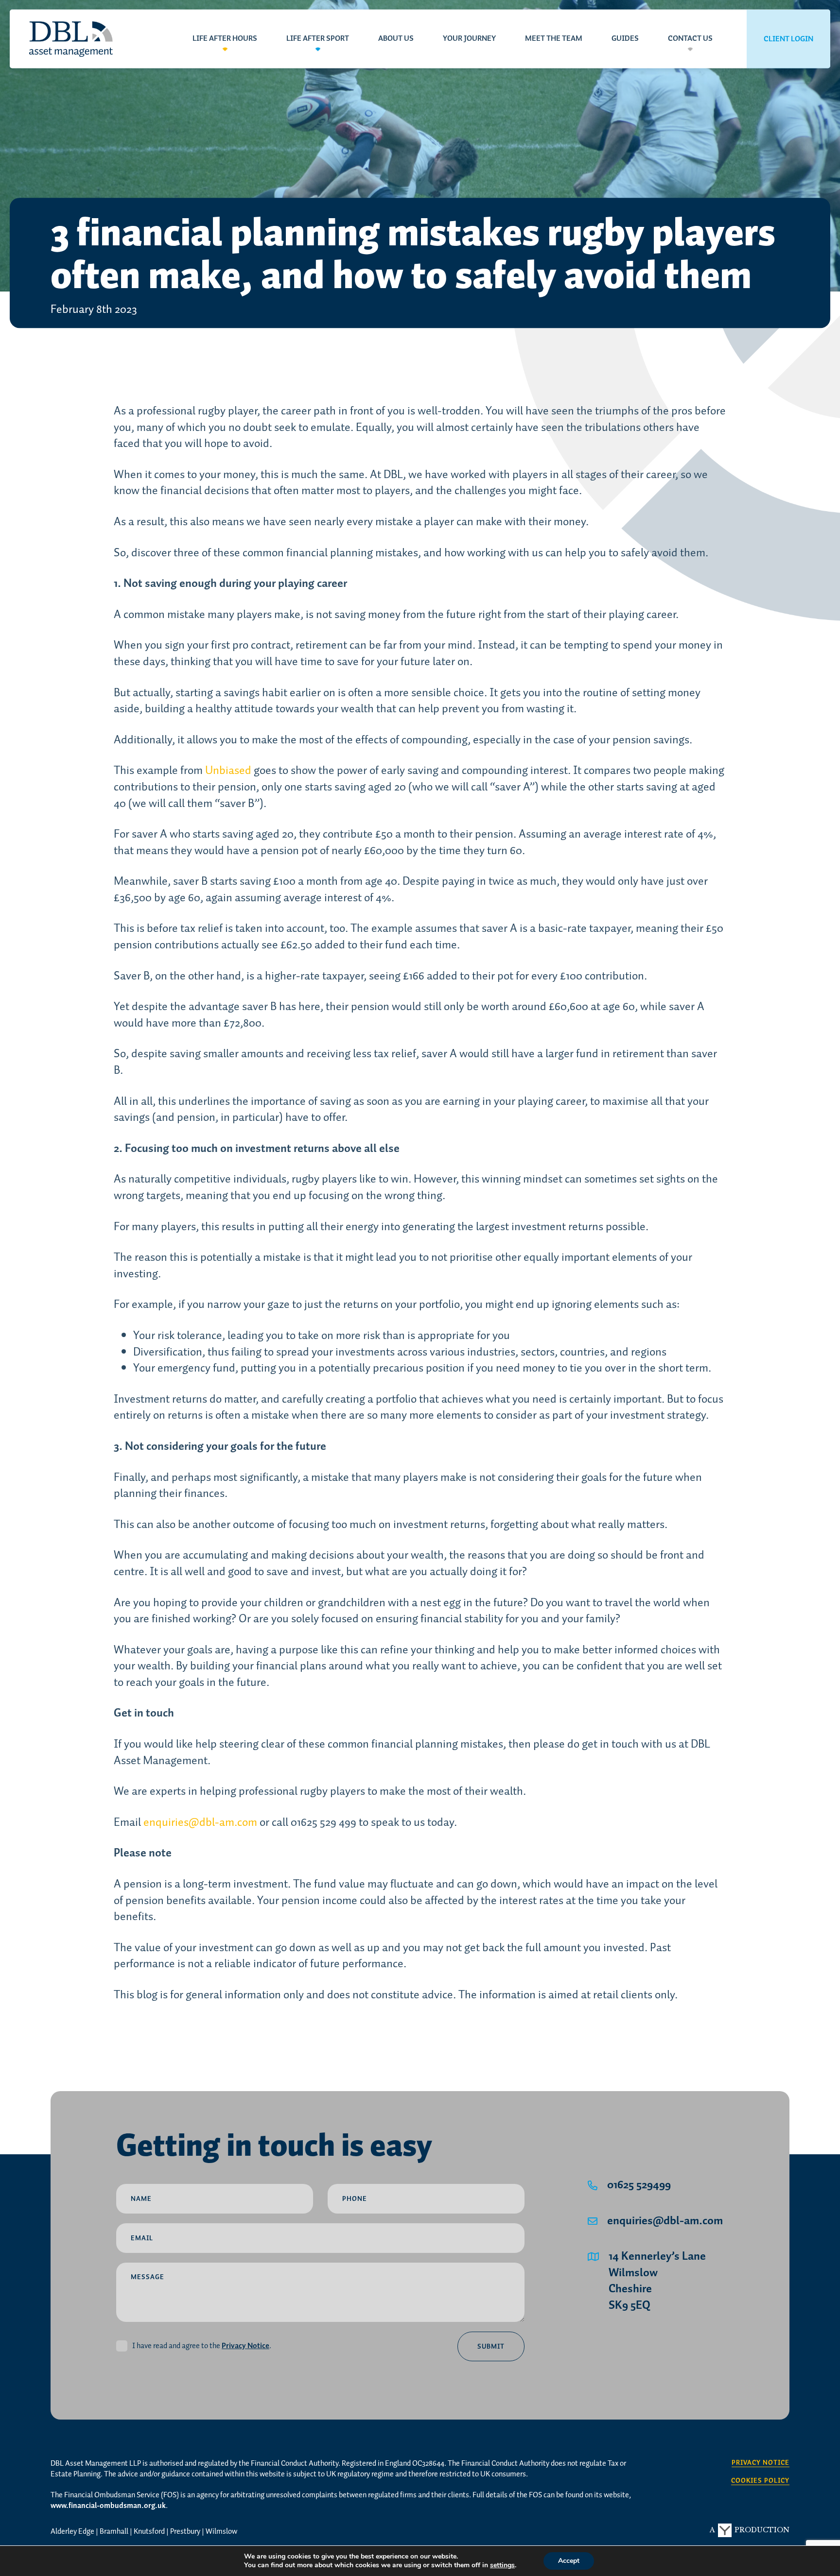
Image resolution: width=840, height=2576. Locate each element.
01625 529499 (639, 2185)
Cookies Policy (760, 2481)
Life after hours (225, 39)
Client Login (788, 39)
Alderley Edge (72, 2532)
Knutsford (149, 2532)
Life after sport (318, 39)
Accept (569, 2561)
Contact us (690, 39)
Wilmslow (221, 2532)
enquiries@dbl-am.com (665, 2221)
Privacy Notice (245, 2346)
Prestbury (185, 2532)
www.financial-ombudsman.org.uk (108, 2506)
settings (502, 2565)
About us (396, 39)
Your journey (469, 39)
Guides (625, 39)
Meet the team (554, 39)
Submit (491, 2347)
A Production (750, 2530)
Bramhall (114, 2532)
